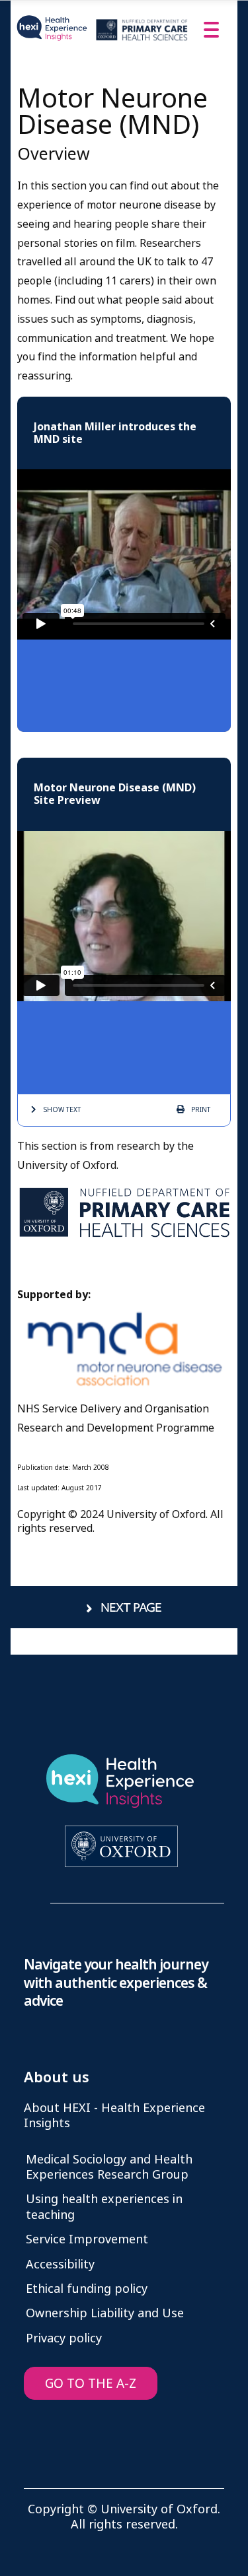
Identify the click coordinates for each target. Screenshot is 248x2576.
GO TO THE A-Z (91, 2384)
